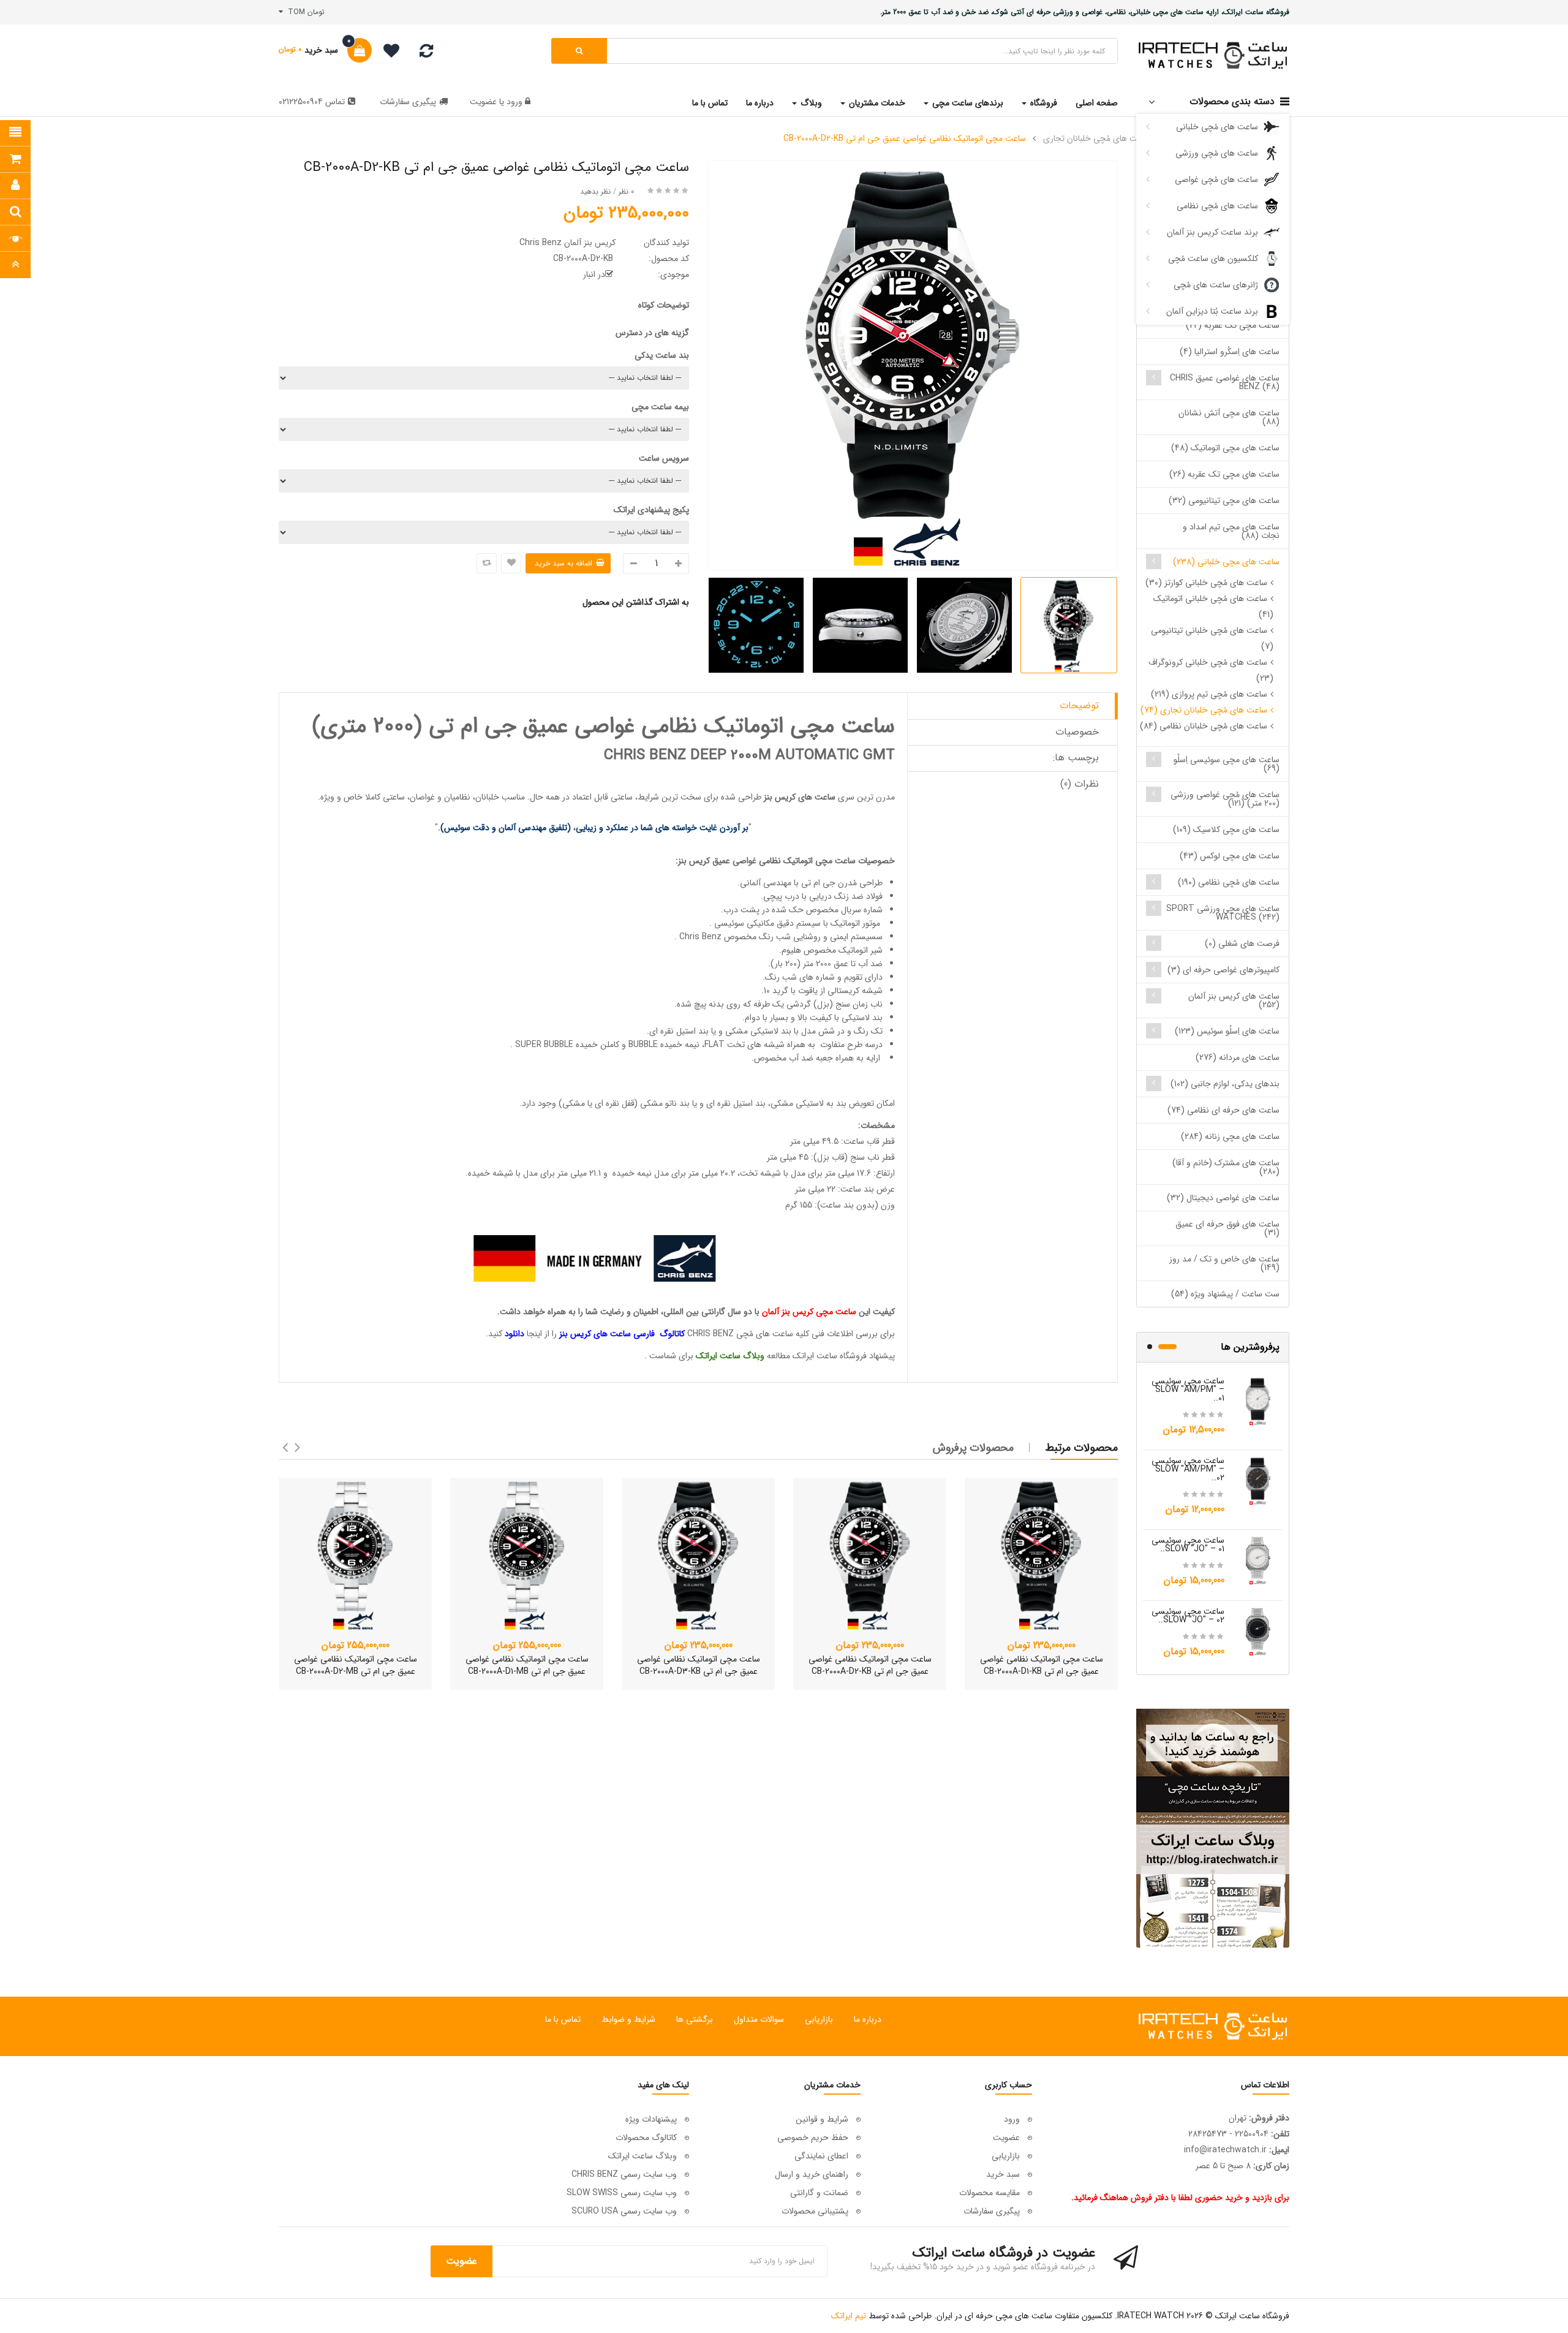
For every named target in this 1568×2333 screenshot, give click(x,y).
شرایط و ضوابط (628, 2019)
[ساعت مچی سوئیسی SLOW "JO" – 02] (1258, 1631)
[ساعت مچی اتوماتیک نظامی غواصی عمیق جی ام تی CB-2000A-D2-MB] (355, 1554)
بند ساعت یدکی (662, 355)
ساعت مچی (835, 861)
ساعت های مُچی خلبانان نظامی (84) (1204, 726)
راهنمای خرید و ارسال (812, 2174)
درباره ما (868, 2019)
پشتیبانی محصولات (815, 2211)
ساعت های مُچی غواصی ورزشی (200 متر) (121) (1225, 799)
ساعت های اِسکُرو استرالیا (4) (1230, 352)
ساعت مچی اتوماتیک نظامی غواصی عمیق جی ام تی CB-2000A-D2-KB (905, 138)
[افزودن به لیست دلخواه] (511, 563)
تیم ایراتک (849, 2316)
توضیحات (1079, 705)
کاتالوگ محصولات (646, 2138)
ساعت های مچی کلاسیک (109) (1226, 830)
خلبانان (487, 797)
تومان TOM (304, 12)
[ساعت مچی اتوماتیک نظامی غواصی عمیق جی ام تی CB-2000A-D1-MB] (527, 1554)
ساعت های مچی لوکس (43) (1230, 856)
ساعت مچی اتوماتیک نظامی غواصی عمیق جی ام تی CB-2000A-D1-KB (1042, 1665)
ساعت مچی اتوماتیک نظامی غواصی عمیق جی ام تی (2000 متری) (604, 726)
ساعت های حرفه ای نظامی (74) (1223, 1110)
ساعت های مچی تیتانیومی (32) (1224, 501)
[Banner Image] (1213, 1828)
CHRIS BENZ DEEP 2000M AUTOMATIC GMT (749, 755)
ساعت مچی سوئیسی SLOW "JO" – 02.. (1188, 1616)
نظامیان (457, 797)
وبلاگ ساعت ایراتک (643, 2156)
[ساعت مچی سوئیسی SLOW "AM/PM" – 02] (1258, 1480)
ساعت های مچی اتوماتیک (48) (1225, 448)
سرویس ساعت (664, 458)
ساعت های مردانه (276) (1238, 1057)
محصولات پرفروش (973, 1448)
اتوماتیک (798, 861)
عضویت (483, 102)
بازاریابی (819, 2019)
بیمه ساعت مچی (660, 407)
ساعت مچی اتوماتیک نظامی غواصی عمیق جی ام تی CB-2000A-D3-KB (699, 1665)
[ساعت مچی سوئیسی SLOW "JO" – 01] (1258, 1560)
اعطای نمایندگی (821, 2156)
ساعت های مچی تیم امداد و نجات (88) (1231, 531)
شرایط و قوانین (822, 2119)
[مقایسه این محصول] (487, 563)
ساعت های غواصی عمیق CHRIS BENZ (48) (1225, 382)
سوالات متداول (759, 2019)
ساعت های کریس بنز (800, 797)
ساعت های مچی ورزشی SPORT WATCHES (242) (1223, 913)
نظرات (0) (1080, 784)
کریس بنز (695, 861)
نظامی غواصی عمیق (747, 861)
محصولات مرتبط (1082, 1448)
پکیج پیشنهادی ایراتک (651, 510)
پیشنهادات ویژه (651, 2119)
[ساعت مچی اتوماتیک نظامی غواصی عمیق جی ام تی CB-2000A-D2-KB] (870, 1554)
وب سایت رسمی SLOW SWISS (622, 2193)
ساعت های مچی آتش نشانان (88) (1229, 417)
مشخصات (878, 1125)
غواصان (422, 797)
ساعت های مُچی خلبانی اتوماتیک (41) (1213, 607)
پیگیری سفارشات (408, 102)
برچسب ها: (1076, 758)
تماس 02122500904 (312, 102)
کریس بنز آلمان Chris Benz (567, 243)
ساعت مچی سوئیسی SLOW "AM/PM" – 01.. (1188, 1390)
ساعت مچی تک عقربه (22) (1233, 325)
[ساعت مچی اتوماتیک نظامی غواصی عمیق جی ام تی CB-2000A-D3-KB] (698, 1554)
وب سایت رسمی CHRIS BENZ (624, 2174)
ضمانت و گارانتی (819, 2193)
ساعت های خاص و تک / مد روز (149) (1224, 1263)
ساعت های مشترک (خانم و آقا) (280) (1226, 1167)
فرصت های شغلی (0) (1242, 943)
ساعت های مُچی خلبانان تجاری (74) (1204, 710)
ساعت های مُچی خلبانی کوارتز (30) (1206, 583)
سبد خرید (1003, 2174)
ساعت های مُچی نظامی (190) (1229, 882)
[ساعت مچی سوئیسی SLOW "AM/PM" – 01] (1258, 1401)
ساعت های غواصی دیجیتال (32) (1223, 1198)
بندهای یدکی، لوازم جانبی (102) (1225, 1084)
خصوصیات (1077, 732)
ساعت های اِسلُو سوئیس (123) (1227, 1031)
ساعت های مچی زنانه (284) (1230, 1136)
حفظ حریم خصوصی (813, 2138)
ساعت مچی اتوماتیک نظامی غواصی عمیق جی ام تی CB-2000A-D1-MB (527, 1665)
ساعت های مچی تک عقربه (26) (1224, 474)
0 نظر (626, 191)
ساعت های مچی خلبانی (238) (1226, 562)
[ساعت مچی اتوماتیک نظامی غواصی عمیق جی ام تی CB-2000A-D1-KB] (1041, 1554)
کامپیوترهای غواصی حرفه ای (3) (1223, 970)
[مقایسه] (426, 54)
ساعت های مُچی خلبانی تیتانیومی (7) (1212, 638)
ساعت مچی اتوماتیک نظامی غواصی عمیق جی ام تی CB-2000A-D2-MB (356, 1665)
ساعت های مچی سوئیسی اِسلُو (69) (1227, 764)
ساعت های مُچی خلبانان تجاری (1097, 138)
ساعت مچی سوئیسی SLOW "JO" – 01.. (1188, 1545)
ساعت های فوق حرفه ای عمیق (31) (1227, 1228)
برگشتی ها (695, 2019)
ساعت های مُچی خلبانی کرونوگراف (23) (1211, 670)
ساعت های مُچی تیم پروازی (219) (1209, 694)
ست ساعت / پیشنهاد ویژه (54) (1225, 1294)
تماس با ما (563, 2019)
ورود (513, 102)
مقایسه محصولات (989, 2193)
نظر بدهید (595, 191)
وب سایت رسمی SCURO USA (624, 2211)
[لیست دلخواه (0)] (387, 53)
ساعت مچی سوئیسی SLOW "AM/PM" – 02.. (1188, 1469)
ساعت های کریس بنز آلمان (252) (1234, 1000)
